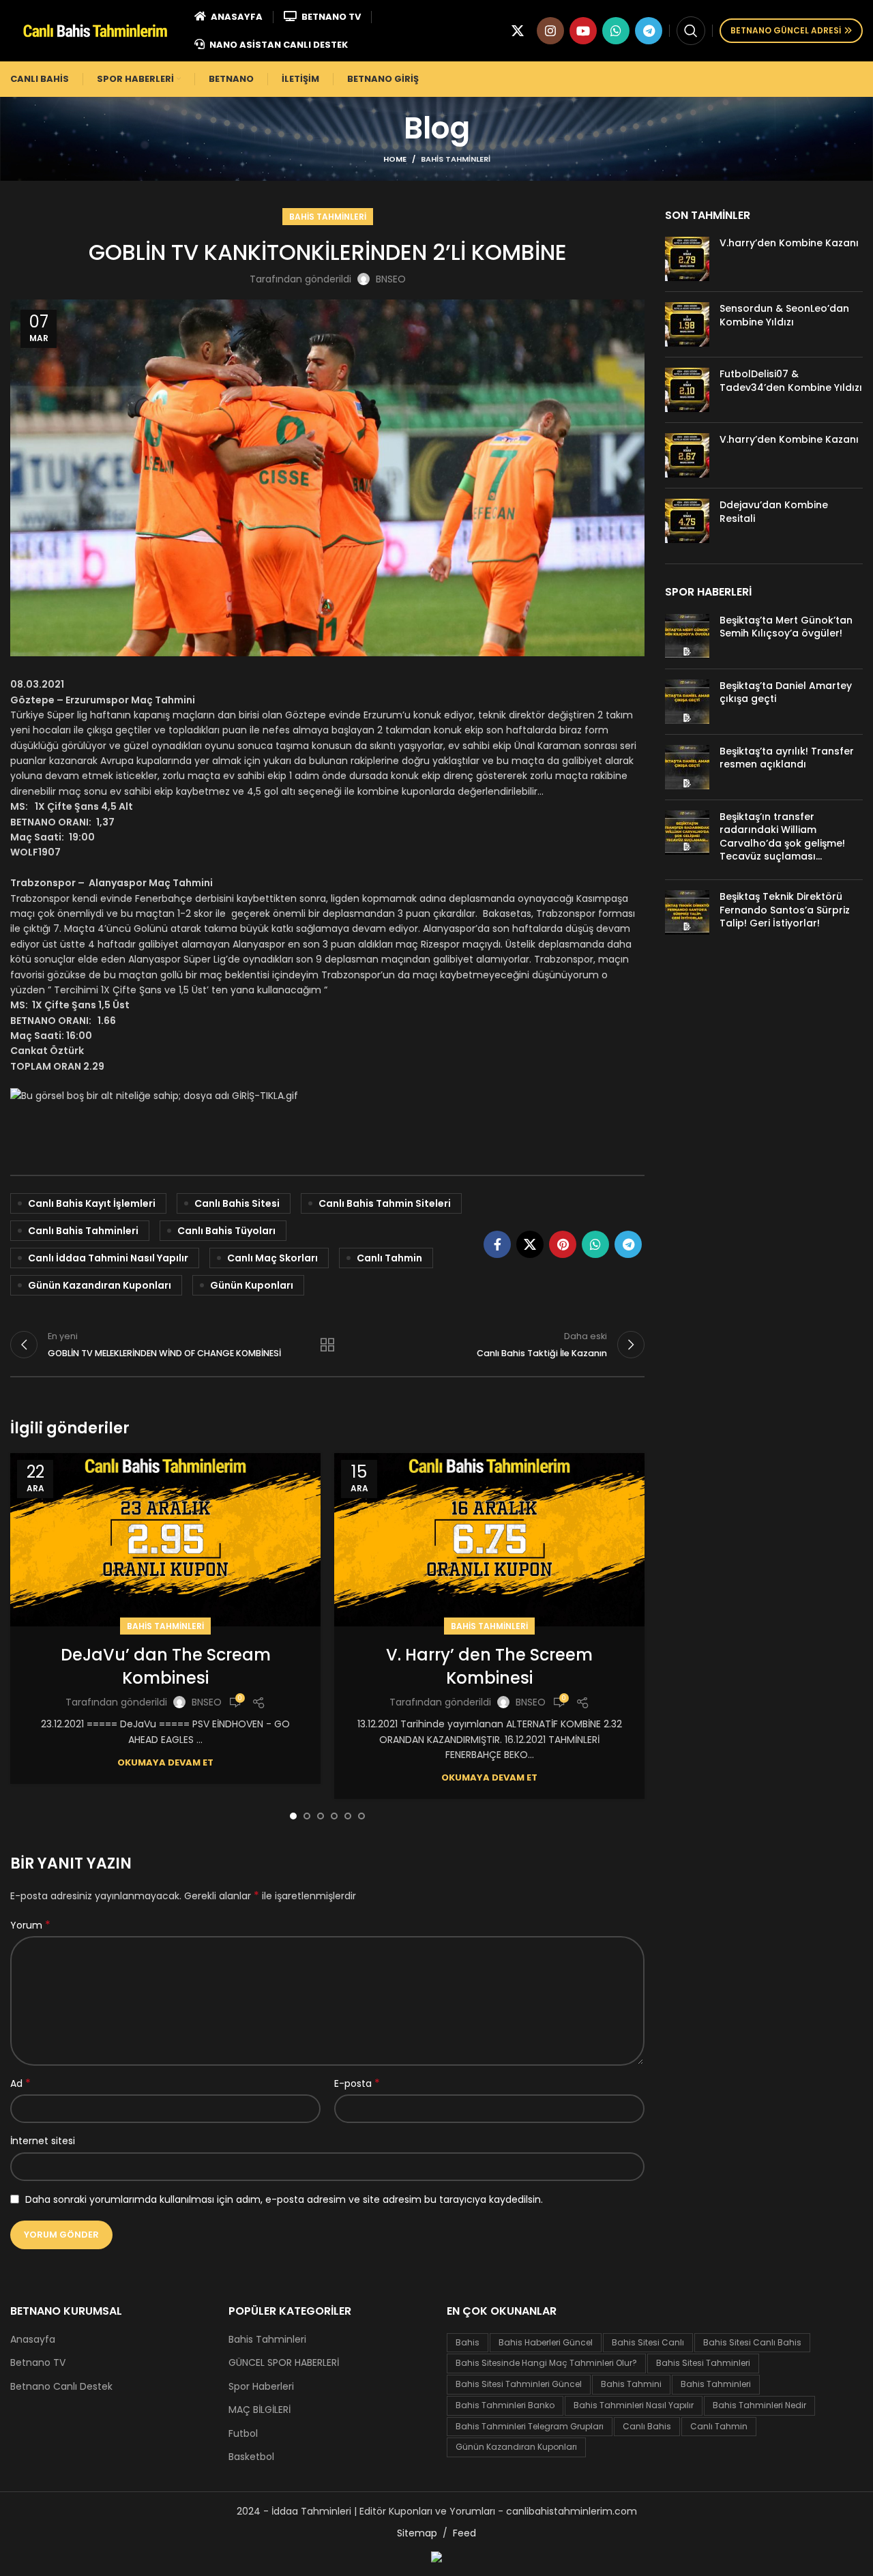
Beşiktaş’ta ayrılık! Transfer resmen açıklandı (787, 758)
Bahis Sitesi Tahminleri (703, 2363)
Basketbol (251, 2457)
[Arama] (691, 31)
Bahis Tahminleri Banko (505, 2405)
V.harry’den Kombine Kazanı (789, 243)
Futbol (243, 2434)
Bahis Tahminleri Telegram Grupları (530, 2426)
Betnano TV (38, 2363)
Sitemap (417, 2533)
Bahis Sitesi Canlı (648, 2342)
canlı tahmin (389, 1258)
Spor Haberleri (261, 2387)
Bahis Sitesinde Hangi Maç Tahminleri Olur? (546, 2363)
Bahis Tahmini (631, 2384)
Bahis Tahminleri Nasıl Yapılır (634, 2405)
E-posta (357, 2083)
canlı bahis (647, 2426)
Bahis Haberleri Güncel (546, 2342)
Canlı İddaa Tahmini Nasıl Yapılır (108, 1258)
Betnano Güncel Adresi (786, 30)
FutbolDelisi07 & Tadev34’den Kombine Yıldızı (791, 381)
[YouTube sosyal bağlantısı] (583, 31)
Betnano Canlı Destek (61, 2387)
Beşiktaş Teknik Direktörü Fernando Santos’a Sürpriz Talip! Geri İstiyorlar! (785, 910)
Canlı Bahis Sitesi (237, 1203)
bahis (468, 2342)
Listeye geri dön (327, 1345)
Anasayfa (33, 2340)
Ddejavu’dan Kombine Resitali (774, 512)
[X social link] (518, 31)
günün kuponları (252, 1285)
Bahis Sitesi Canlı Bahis (752, 2342)
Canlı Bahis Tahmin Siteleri (385, 1203)
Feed (464, 2533)
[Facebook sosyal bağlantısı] (497, 1244)
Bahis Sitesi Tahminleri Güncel (519, 2384)
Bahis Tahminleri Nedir (759, 2405)
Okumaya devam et (165, 1762)
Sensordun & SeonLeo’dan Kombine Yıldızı (784, 315)
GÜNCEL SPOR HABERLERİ (284, 2363)
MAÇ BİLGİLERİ (260, 2410)
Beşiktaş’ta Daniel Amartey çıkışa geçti (786, 692)
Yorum (30, 1925)
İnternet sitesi (43, 2141)
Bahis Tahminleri (456, 159)
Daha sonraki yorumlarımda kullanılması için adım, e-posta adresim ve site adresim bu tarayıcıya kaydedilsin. (284, 2199)
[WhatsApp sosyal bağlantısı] (616, 31)
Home (395, 159)
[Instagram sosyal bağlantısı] (550, 31)
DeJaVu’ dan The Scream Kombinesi (166, 1666)
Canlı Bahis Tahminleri (83, 1231)
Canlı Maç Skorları (272, 1258)
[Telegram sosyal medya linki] (649, 31)
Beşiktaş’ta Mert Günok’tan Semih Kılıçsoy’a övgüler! (786, 627)
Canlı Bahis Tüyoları (226, 1231)
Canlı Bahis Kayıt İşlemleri (92, 1203)
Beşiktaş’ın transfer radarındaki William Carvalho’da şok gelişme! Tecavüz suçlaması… (782, 837)
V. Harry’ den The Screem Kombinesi (489, 1666)
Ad (20, 2083)
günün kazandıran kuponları (100, 1285)
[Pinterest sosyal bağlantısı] (563, 1244)
